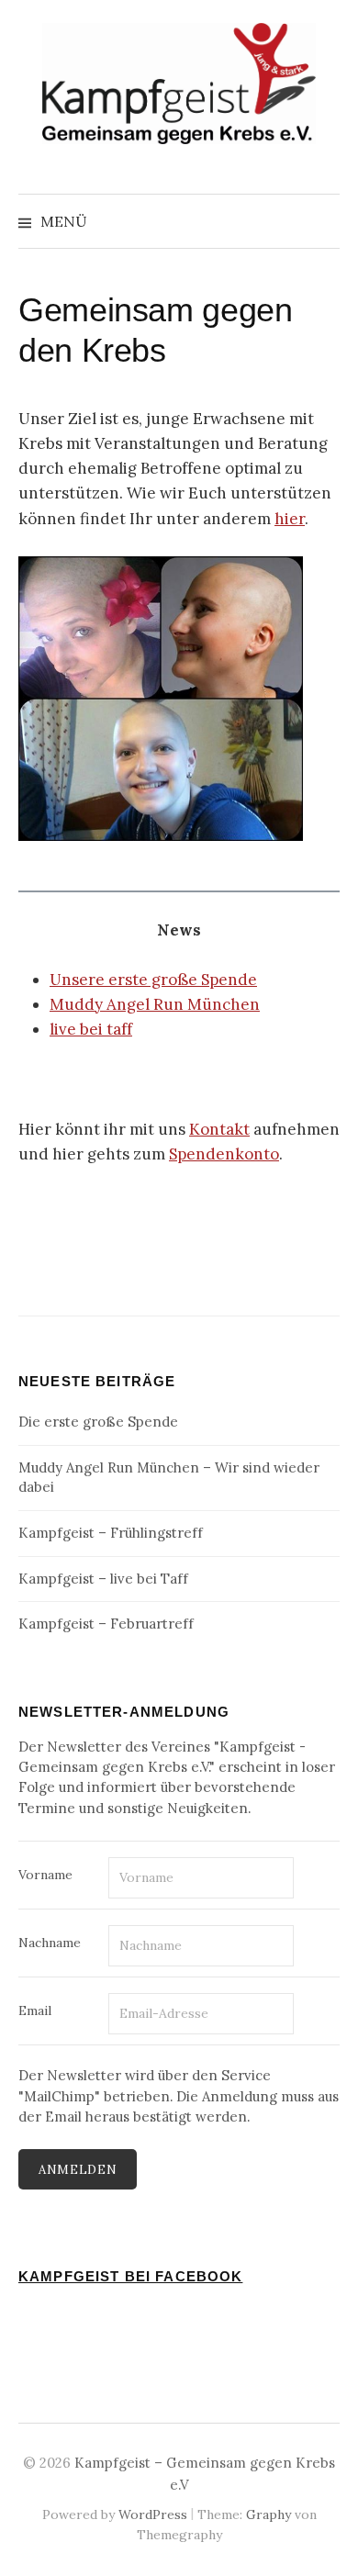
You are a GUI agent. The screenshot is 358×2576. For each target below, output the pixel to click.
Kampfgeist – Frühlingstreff (111, 1533)
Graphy (268, 2514)
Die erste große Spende (98, 1422)
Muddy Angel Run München (155, 1004)
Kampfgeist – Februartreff (106, 1624)
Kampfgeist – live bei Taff (103, 1579)
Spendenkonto (224, 1154)
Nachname (50, 1943)
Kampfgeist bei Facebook (130, 2276)
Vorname (45, 1875)
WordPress (153, 2514)
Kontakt (219, 1129)
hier (290, 519)
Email (35, 2010)
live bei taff (91, 1029)
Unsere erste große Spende (153, 980)
